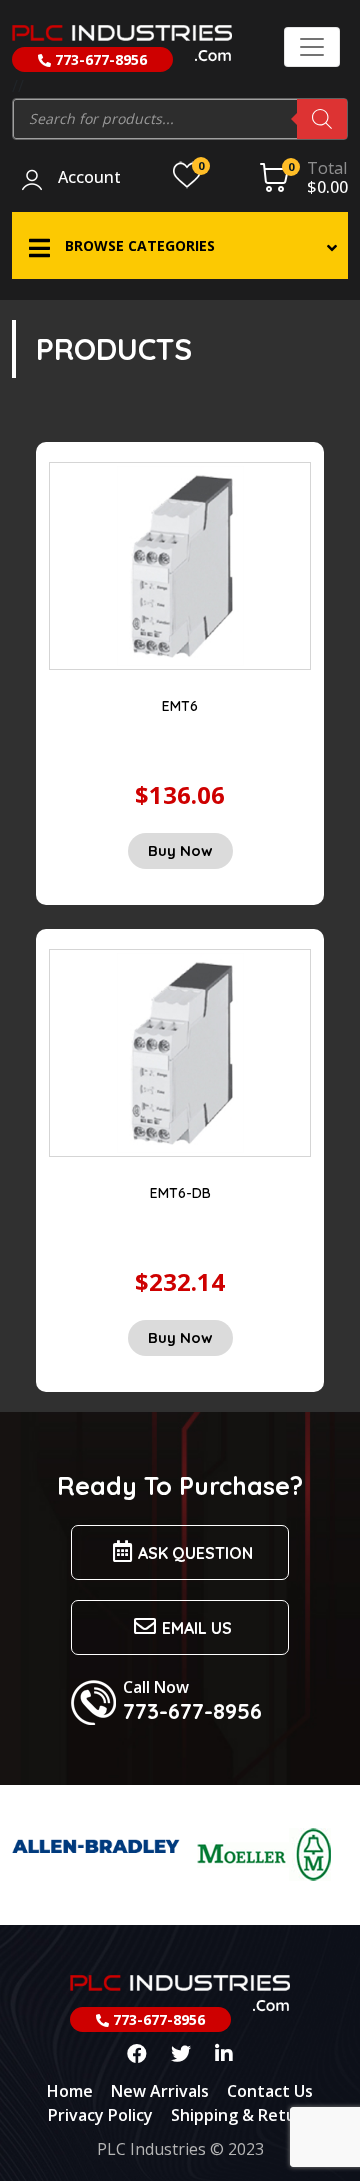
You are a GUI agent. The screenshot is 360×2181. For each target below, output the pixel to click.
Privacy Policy (100, 2115)
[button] (180, 245)
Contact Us (270, 2091)
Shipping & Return (242, 2115)
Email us (197, 1628)
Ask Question (195, 1553)
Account (89, 178)
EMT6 (180, 706)
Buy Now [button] (180, 850)
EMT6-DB (180, 1193)
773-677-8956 (99, 59)
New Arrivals (160, 2091)
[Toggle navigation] (312, 47)
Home (70, 2091)
